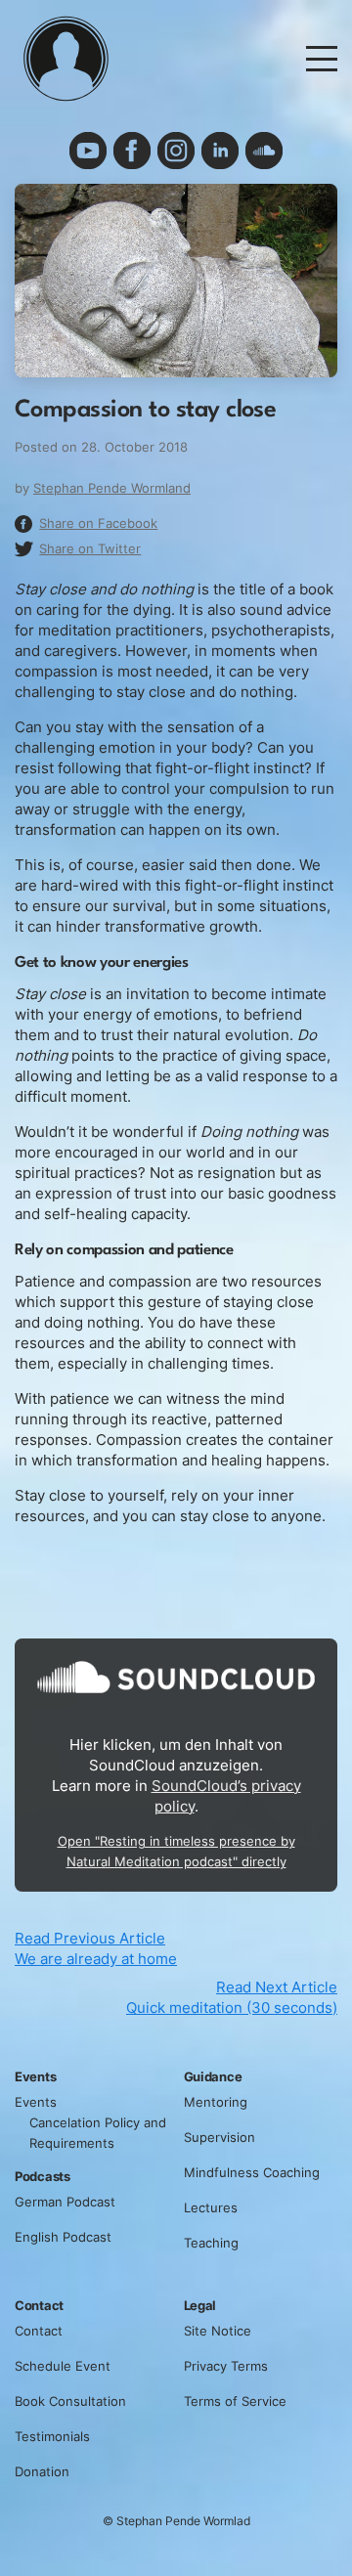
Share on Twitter (90, 548)
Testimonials (52, 2436)
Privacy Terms (226, 2366)
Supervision (220, 2137)
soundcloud (264, 151)
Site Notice (218, 2331)
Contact (39, 2331)
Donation (42, 2471)
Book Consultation (70, 2401)
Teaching (211, 2243)
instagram (176, 151)
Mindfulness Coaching (252, 2172)
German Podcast (65, 2202)
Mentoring (216, 2102)
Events (36, 2102)
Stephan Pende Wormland (112, 488)
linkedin (220, 151)
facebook (132, 151)
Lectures (211, 2207)
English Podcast (63, 2237)
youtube (88, 151)
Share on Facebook (98, 523)
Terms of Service (235, 2401)
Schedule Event (63, 2366)
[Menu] (322, 57)
